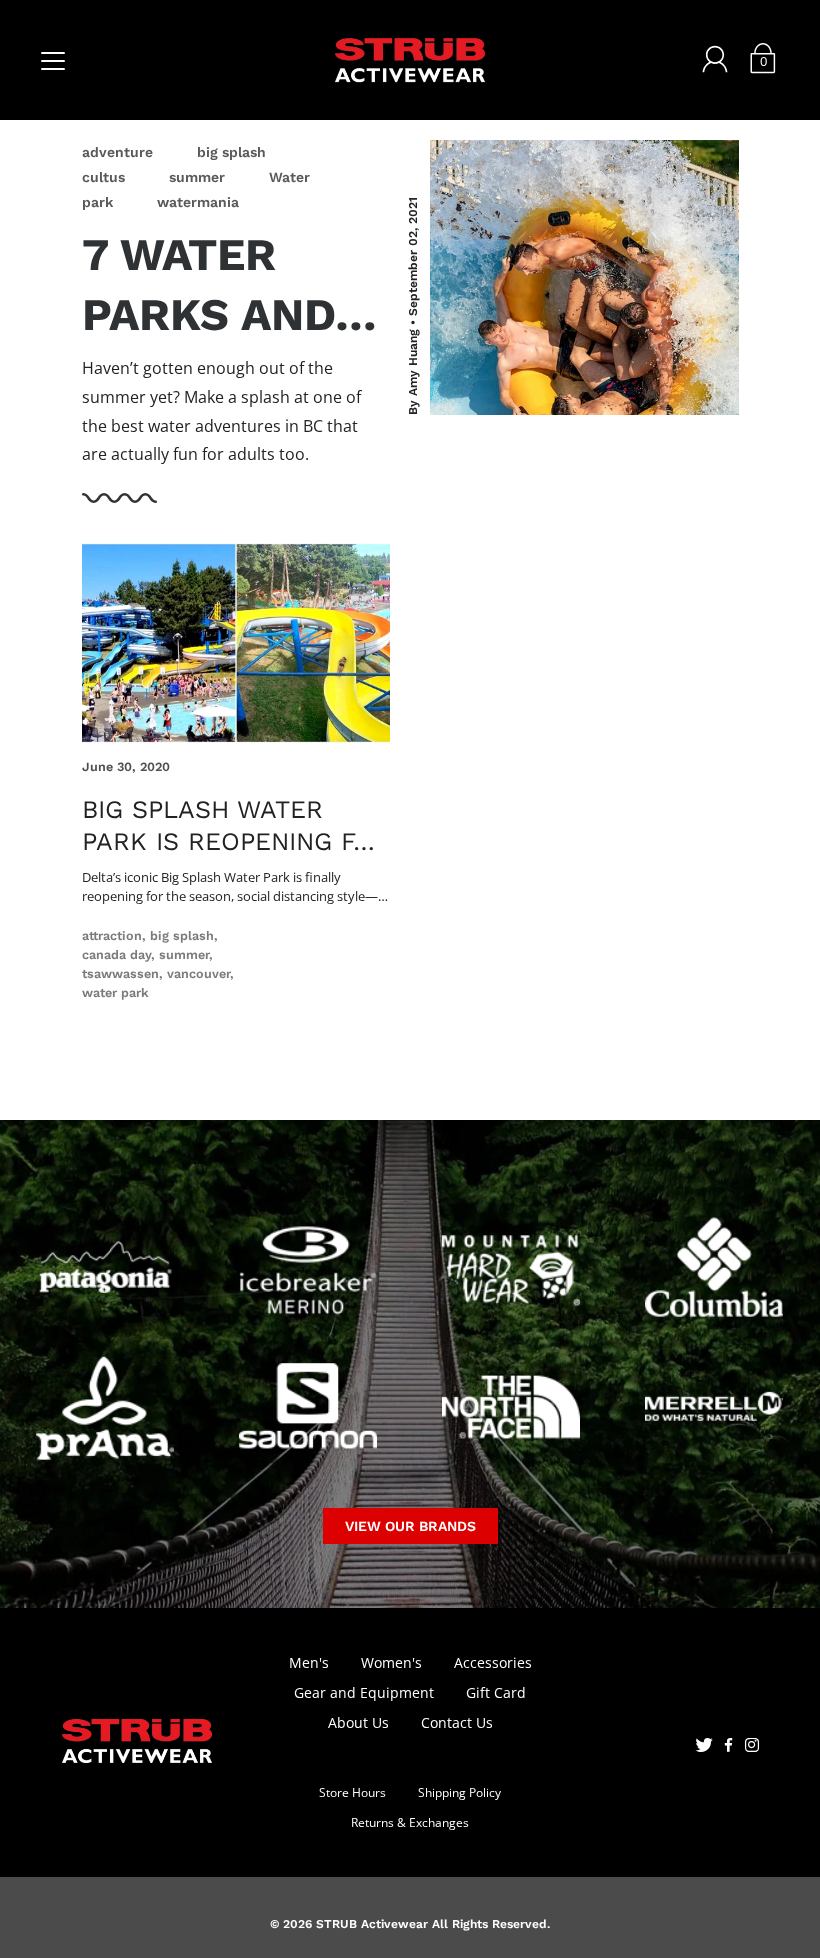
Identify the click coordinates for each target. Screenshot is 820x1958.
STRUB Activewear (372, 1924)
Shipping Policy (459, 1792)
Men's (309, 1662)
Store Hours (352, 1792)
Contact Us (457, 1722)
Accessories (493, 1662)
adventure (117, 152)
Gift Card (496, 1692)
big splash (231, 152)
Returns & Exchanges (410, 1822)
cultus (103, 177)
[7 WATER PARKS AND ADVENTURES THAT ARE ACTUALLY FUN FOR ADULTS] (584, 277)
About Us (358, 1722)
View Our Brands (410, 1526)
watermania (198, 202)
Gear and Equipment (364, 1692)
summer (197, 177)
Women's (391, 1662)
